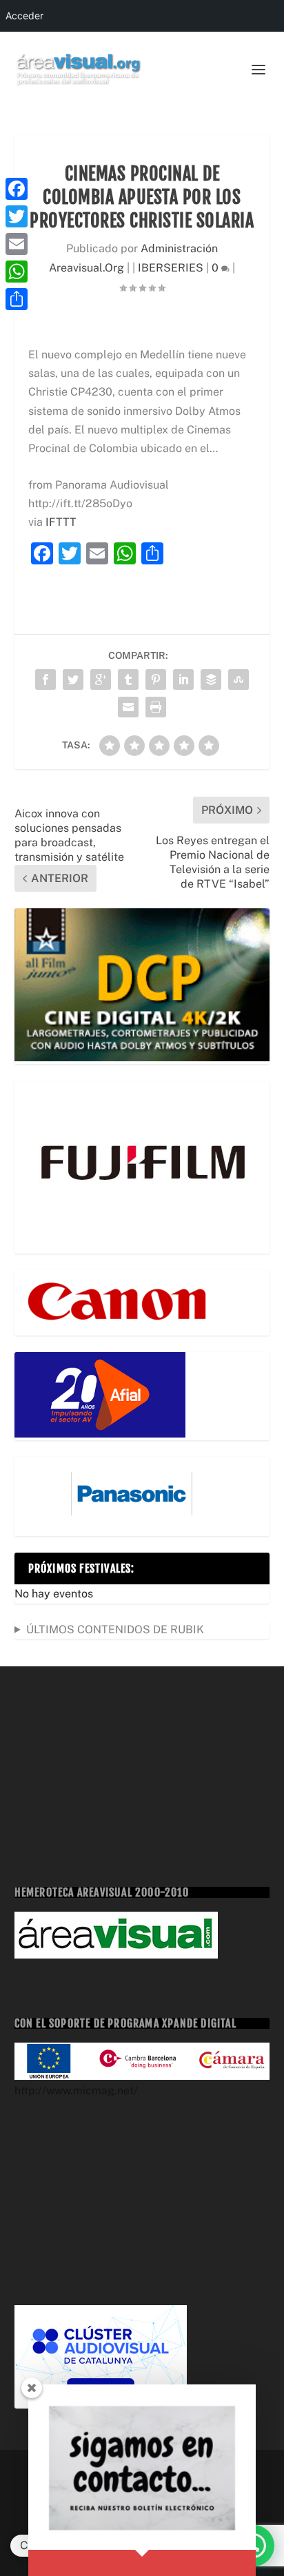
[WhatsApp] (17, 272)
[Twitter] (17, 216)
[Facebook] (17, 189)
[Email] (17, 244)
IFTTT (61, 522)
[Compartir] (17, 299)
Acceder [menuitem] (24, 16)
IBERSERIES (171, 268)
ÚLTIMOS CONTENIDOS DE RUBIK (115, 1629)
